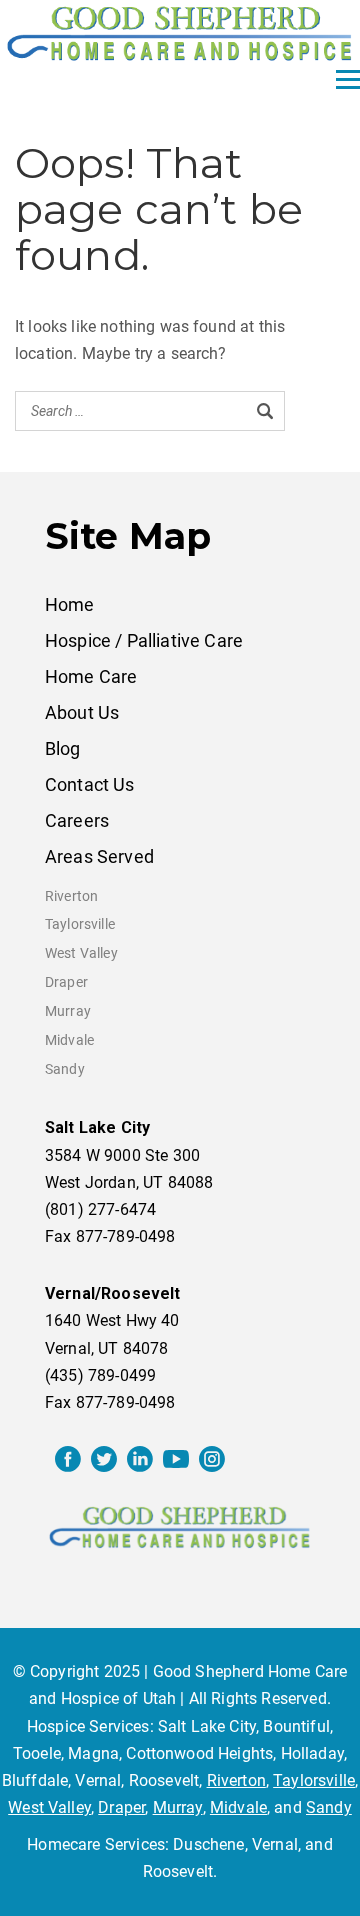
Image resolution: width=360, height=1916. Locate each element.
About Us (82, 712)
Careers (77, 820)
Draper (66, 982)
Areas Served (99, 856)
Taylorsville (80, 924)
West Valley (81, 953)
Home (70, 604)
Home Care (91, 676)
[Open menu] (348, 80)
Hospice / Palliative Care (144, 640)
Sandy (65, 1069)
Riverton (71, 896)
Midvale (69, 1040)
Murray (68, 1011)
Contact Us (90, 784)
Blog (63, 748)
